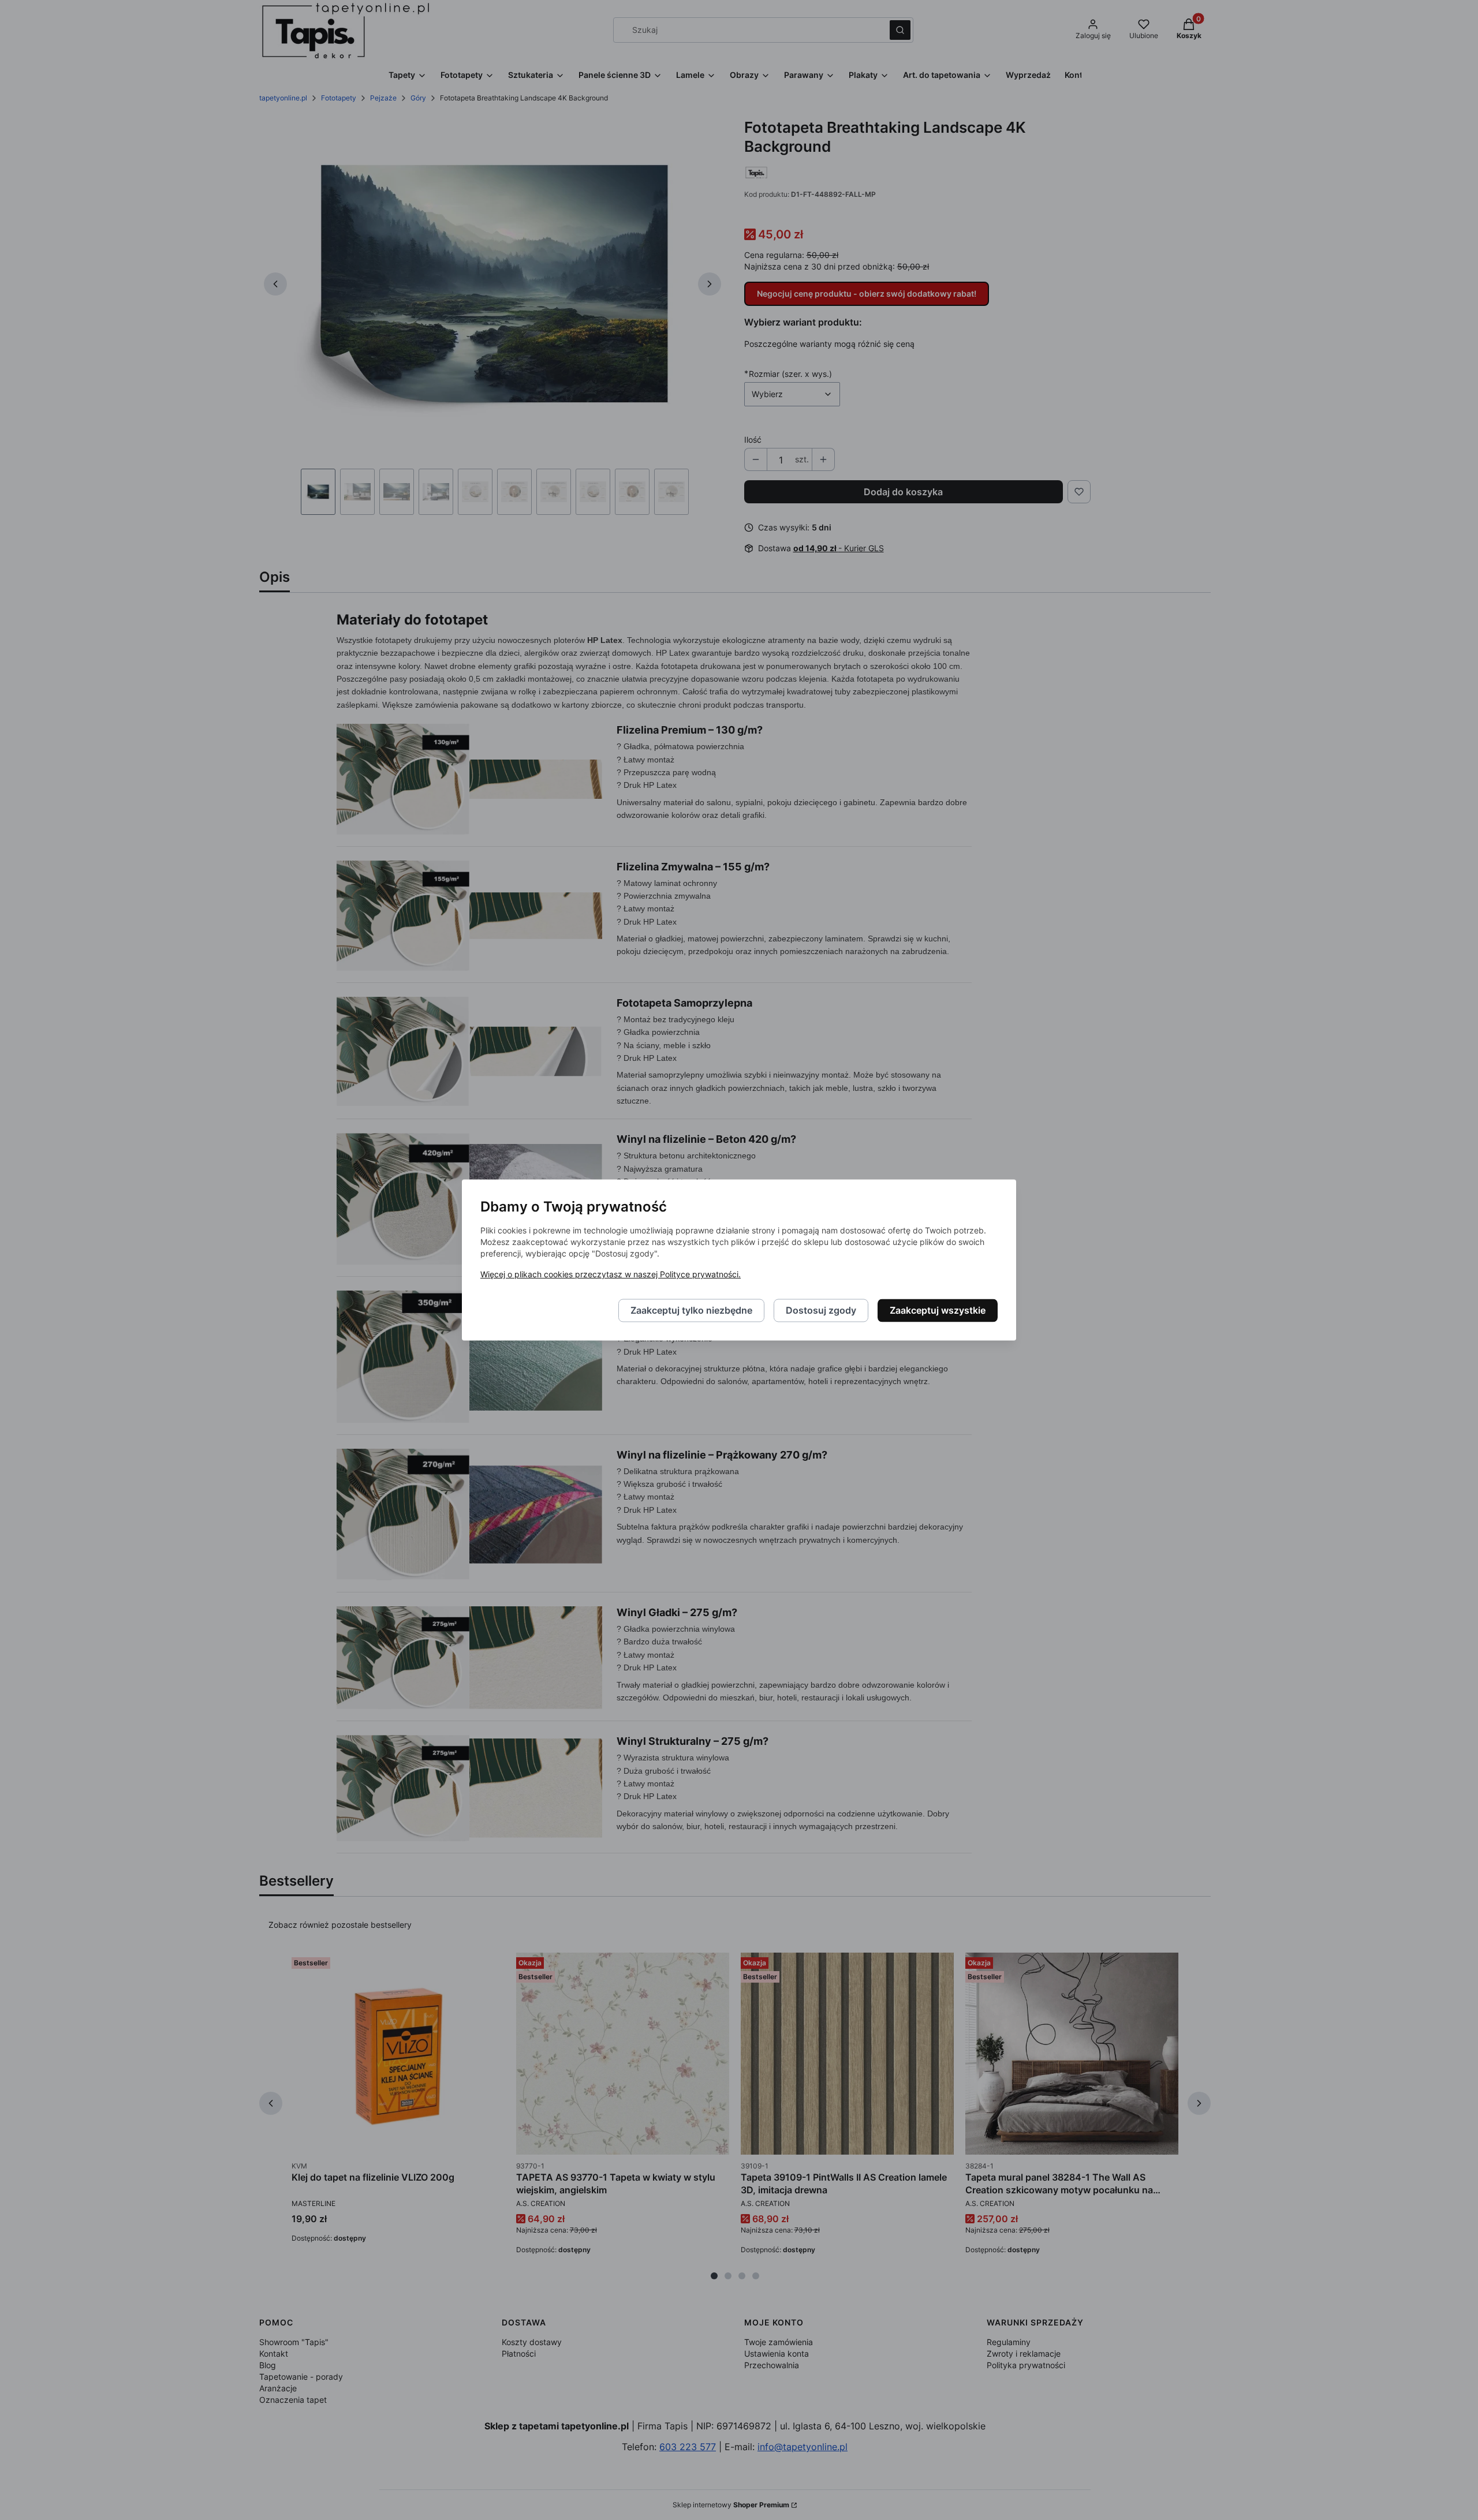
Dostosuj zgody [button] (821, 1311)
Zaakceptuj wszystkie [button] (938, 1311)
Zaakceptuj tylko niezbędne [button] (691, 1311)
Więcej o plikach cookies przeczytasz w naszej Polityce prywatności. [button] (611, 1275)
